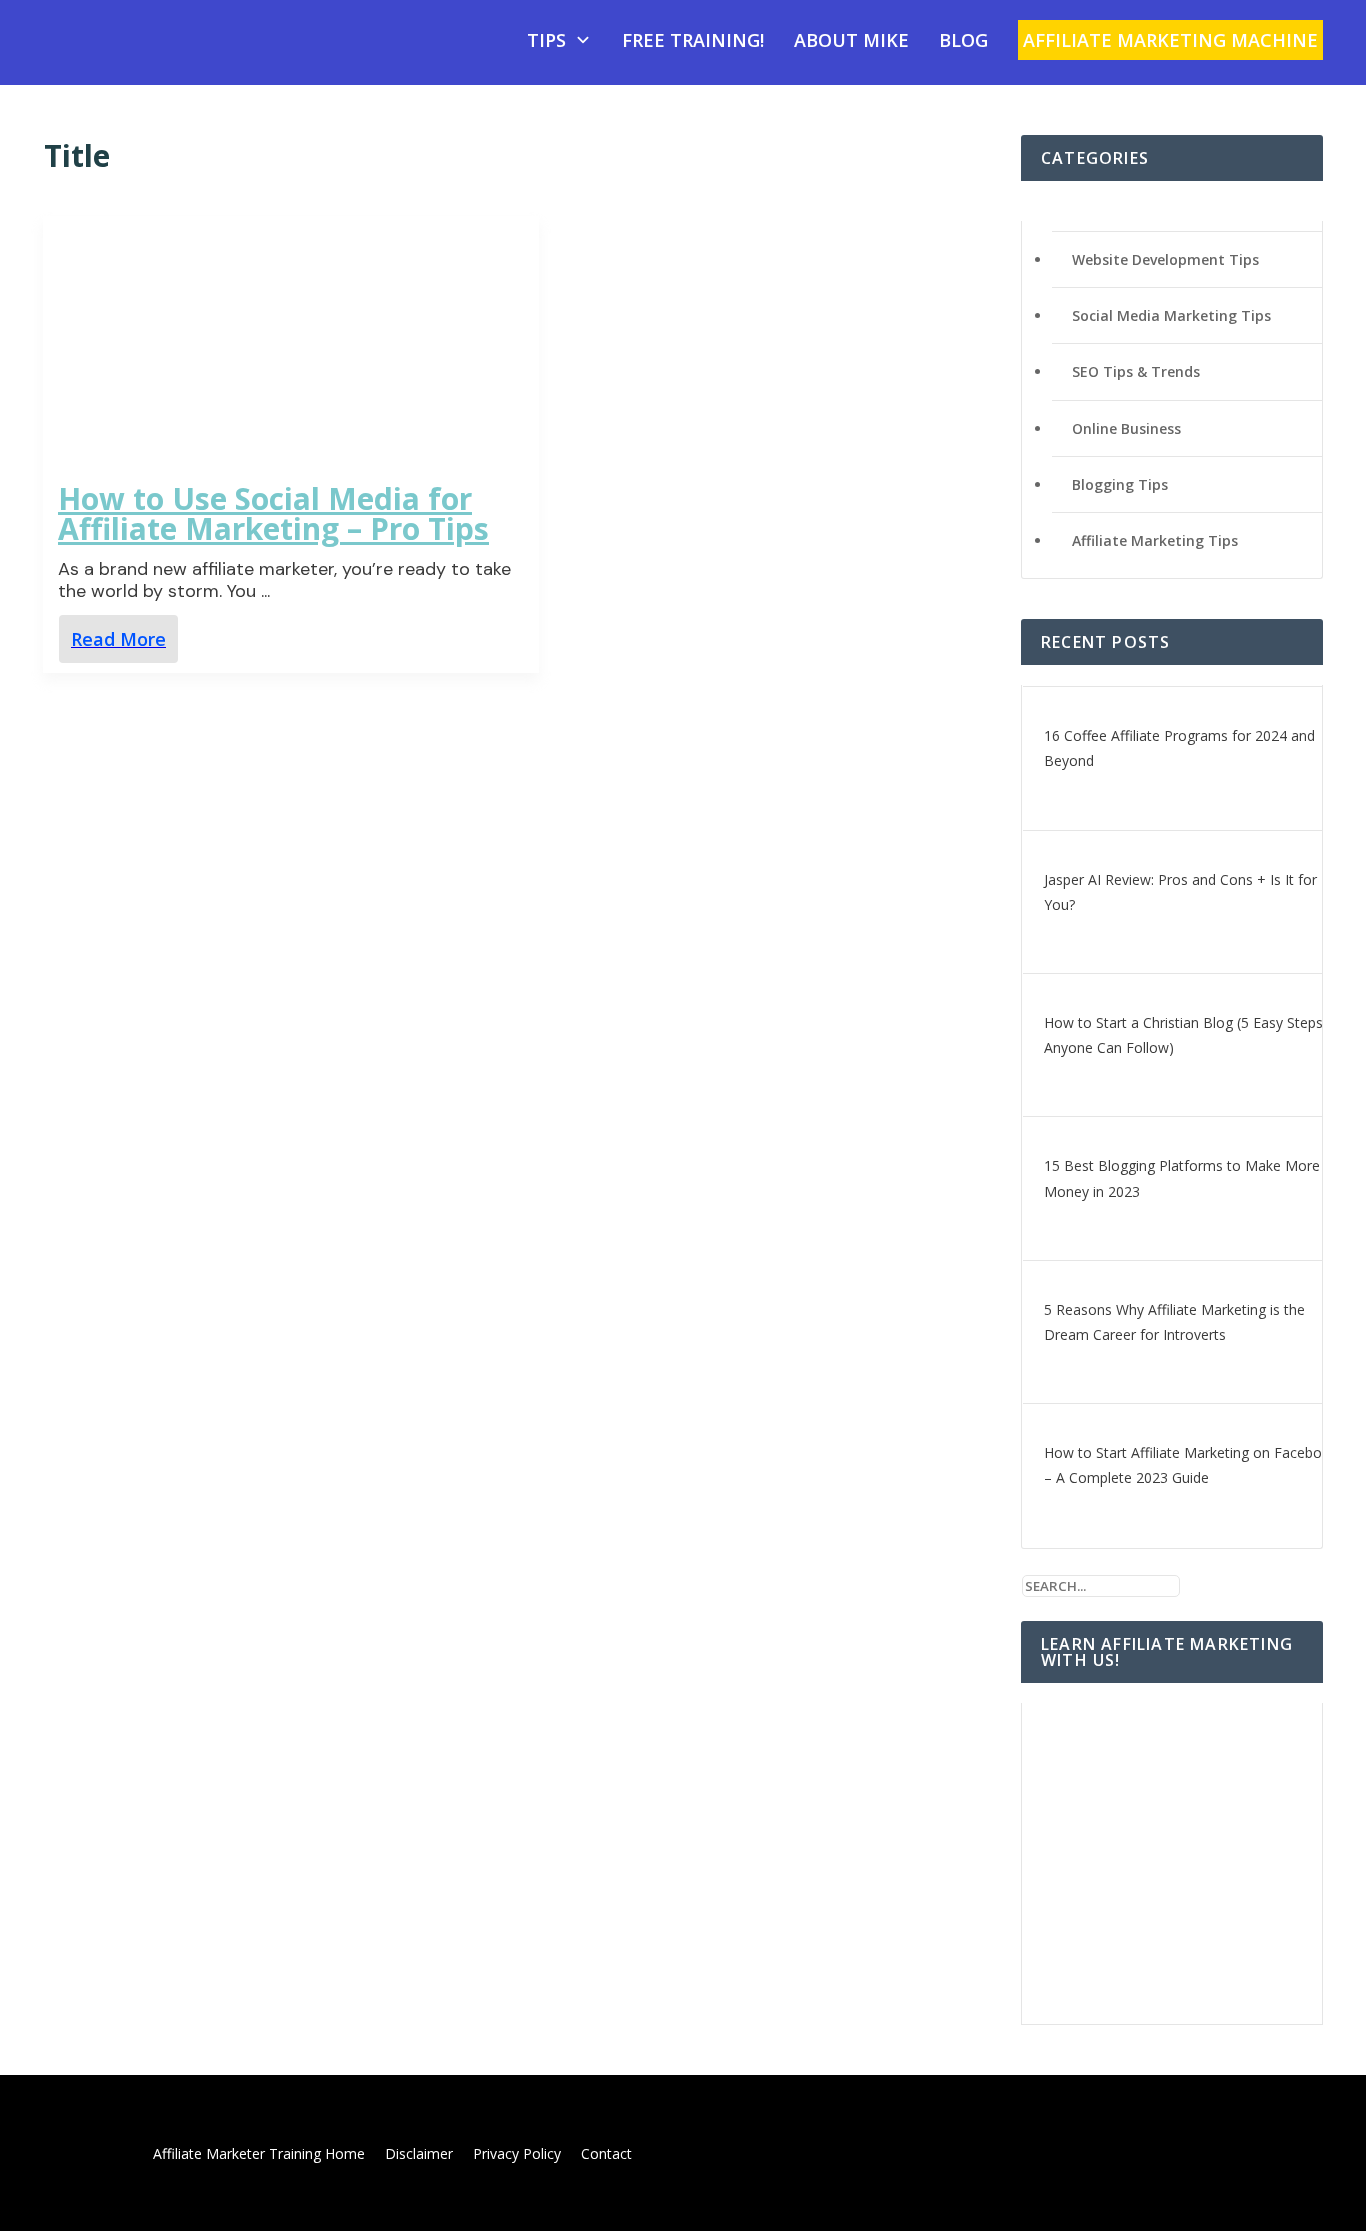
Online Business (1126, 428)
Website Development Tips (1165, 259)
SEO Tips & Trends (1136, 371)
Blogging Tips (1120, 484)
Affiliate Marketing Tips (1155, 540)
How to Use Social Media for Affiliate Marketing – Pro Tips (273, 513)
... (265, 591)
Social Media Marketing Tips (1171, 315)
